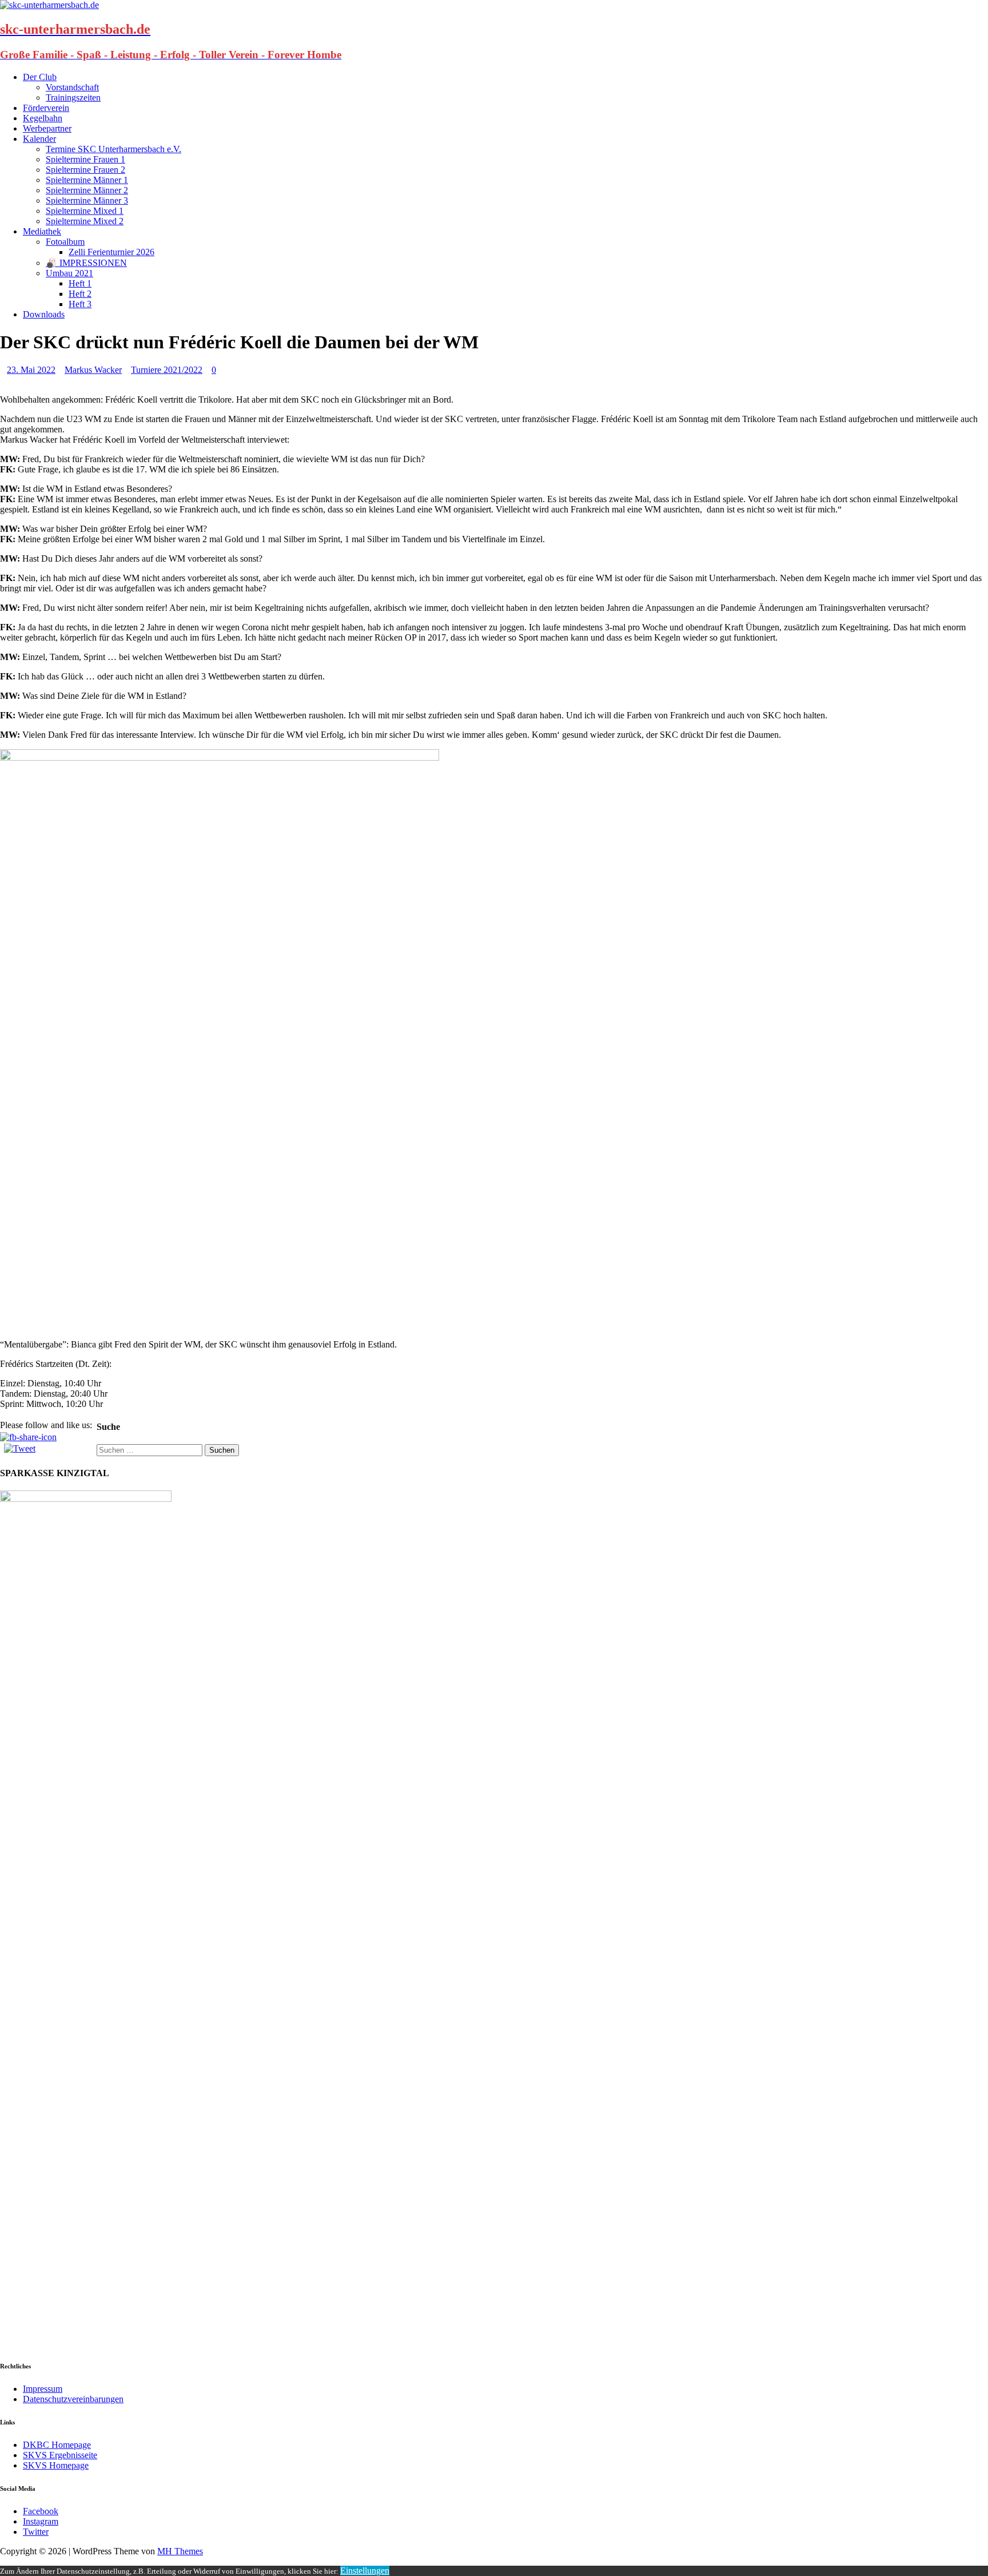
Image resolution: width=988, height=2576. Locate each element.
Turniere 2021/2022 (167, 370)
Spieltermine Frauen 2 (85, 170)
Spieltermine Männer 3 (87, 200)
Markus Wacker (93, 370)
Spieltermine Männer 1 (87, 180)
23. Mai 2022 (31, 370)
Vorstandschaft (72, 87)
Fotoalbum (65, 242)
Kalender (39, 139)
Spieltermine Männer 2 (87, 190)
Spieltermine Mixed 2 (85, 221)
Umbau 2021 (69, 273)
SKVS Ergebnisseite (60, 2455)
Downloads (44, 314)
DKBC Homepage (57, 2445)
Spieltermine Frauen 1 (85, 159)
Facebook (41, 2511)
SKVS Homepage (56, 2465)
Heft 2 (80, 294)
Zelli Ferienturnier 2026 (111, 252)
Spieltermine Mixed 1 (85, 211)
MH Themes (180, 2551)
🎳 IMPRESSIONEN (86, 263)
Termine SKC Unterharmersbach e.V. (113, 149)
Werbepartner (47, 128)
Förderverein (46, 108)
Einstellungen (365, 2571)
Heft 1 (80, 283)
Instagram (41, 2521)
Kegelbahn (43, 118)
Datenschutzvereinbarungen (73, 2399)
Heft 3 (80, 304)
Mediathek (42, 231)
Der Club (40, 77)
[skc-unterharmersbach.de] (49, 5)
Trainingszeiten (73, 98)
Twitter (36, 2532)
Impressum (43, 2389)
